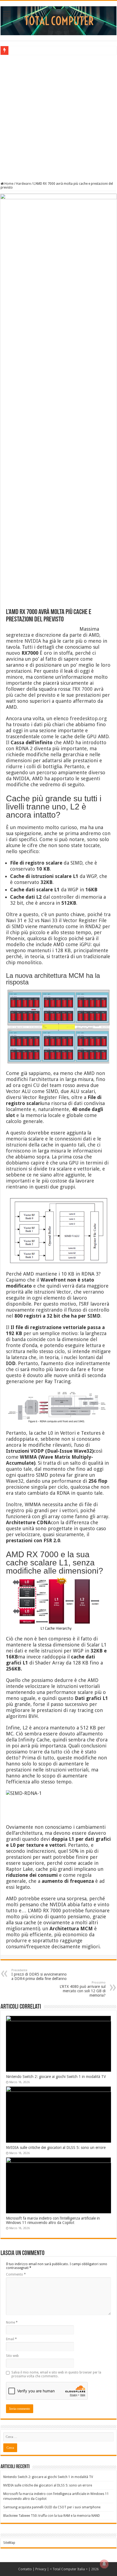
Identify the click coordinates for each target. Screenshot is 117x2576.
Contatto (25, 2569)
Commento (16, 2274)
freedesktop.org (88, 718)
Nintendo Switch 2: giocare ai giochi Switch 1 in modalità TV (56, 2077)
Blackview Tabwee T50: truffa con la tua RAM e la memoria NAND (52, 2516)
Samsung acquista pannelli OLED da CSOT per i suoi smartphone (52, 2507)
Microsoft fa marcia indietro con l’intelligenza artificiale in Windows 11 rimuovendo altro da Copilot (53, 2220)
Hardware (23, 184)
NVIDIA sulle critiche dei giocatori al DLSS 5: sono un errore (56, 2148)
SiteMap (9, 2543)
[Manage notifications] (104, 2564)
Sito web (12, 2356)
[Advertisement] (59, 118)
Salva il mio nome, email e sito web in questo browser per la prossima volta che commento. (56, 2374)
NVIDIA (33, 641)
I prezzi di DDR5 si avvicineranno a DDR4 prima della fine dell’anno (39, 1975)
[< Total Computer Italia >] (59, 20)
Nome (12, 2322)
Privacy (41, 2569)
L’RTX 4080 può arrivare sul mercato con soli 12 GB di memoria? (83, 1989)
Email (11, 2339)
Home (8, 184)
